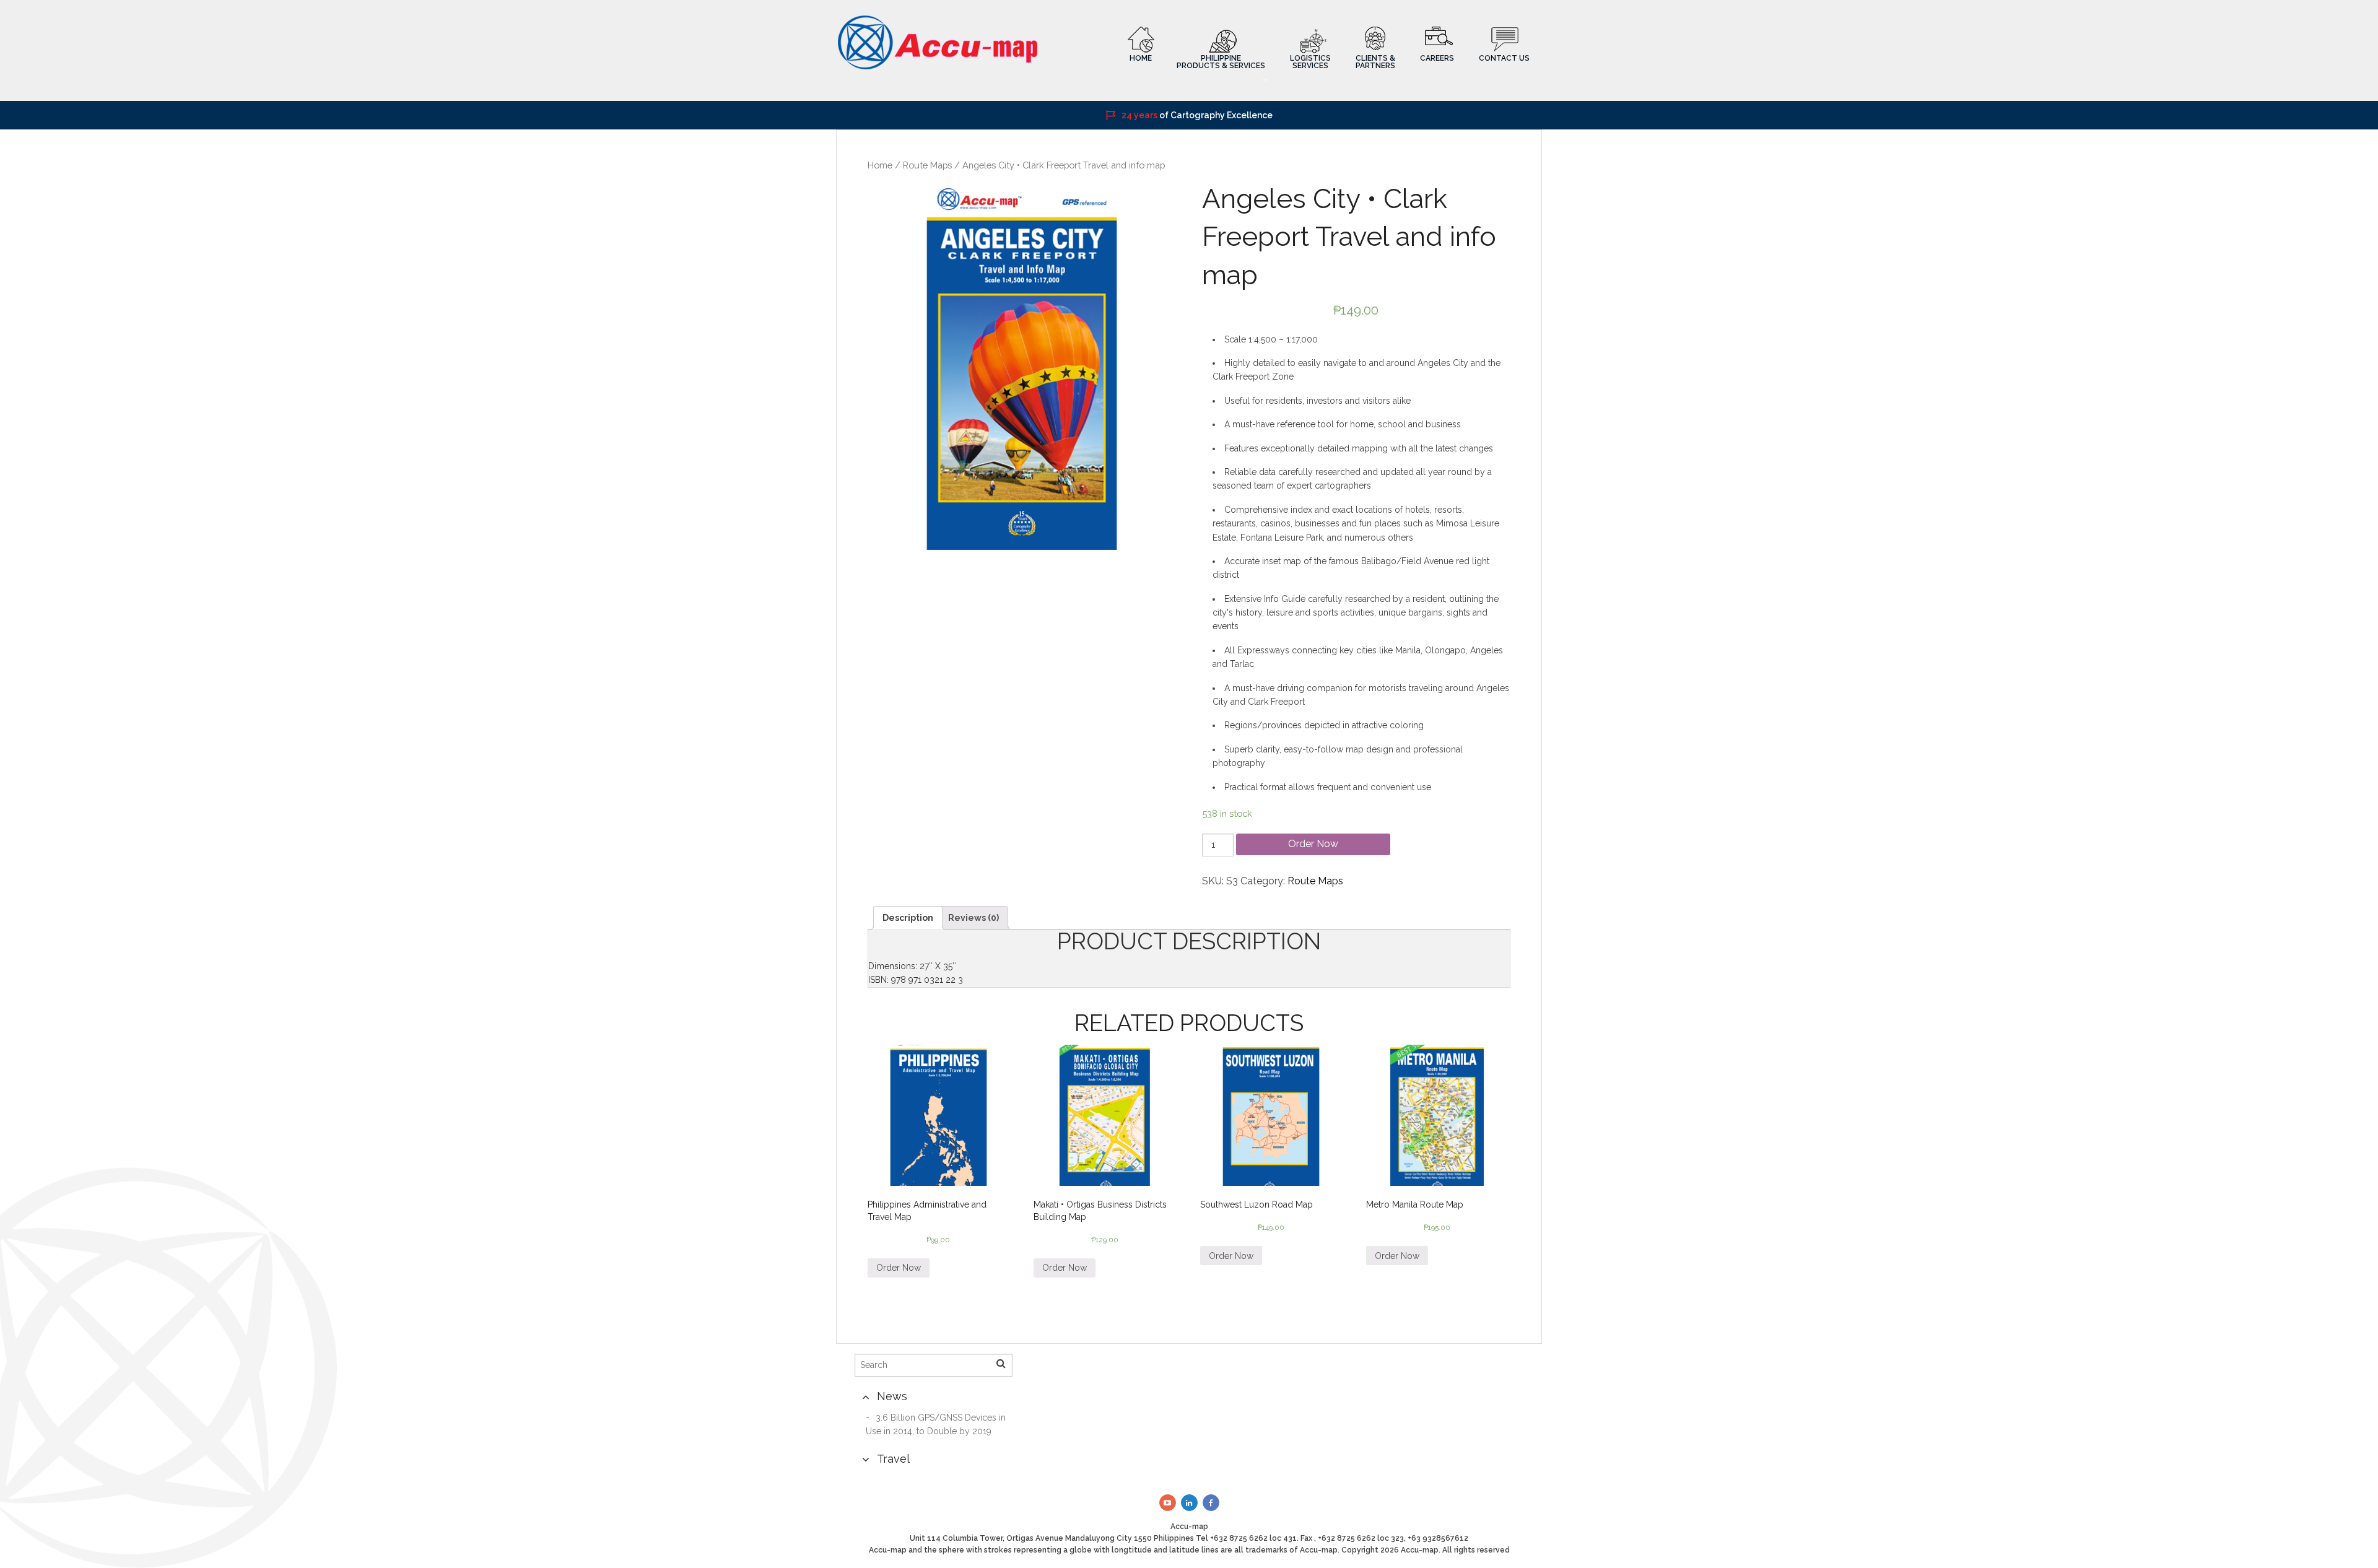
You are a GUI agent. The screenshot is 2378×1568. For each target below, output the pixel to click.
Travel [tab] (893, 1459)
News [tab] (892, 1396)
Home (1141, 58)
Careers (1437, 58)
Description (908, 918)
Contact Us (1504, 58)
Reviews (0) (973, 918)
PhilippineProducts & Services (1221, 62)
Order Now (1313, 844)
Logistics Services (1310, 62)
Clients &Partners (1375, 62)
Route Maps (927, 165)
